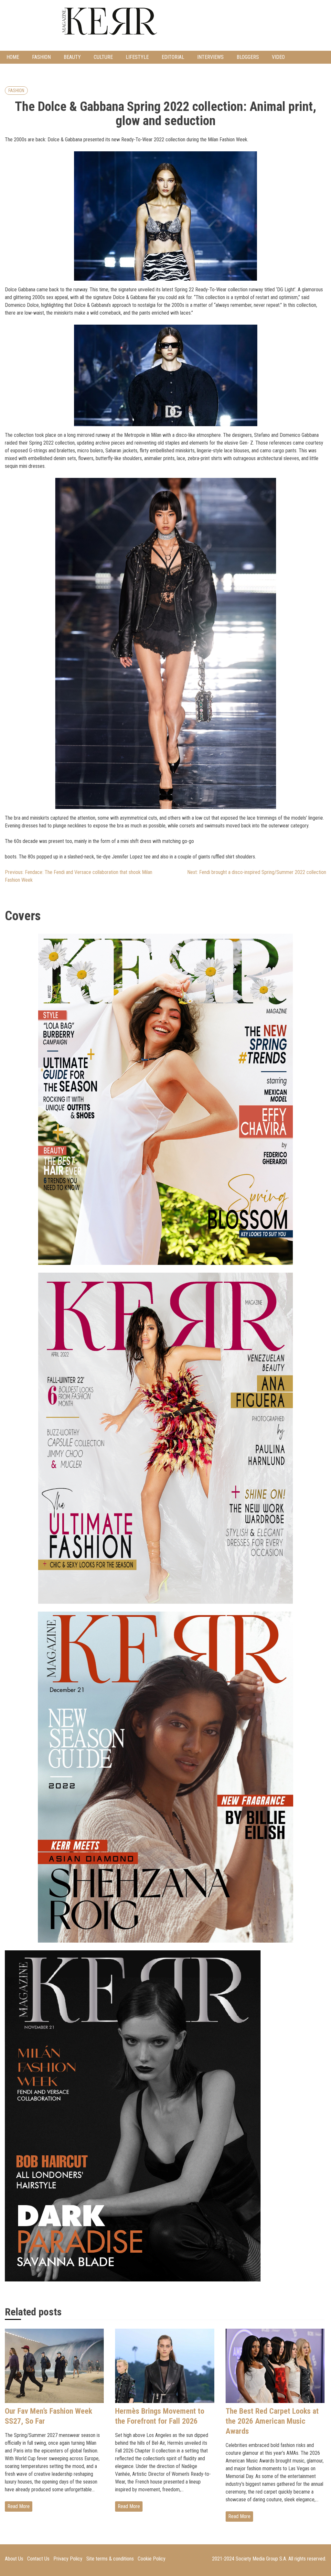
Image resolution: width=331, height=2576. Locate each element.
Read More (19, 2506)
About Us (14, 2559)
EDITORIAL (173, 57)
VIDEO (278, 57)
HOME (13, 57)
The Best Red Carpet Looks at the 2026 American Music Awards (272, 2421)
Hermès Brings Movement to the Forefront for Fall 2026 (160, 2416)
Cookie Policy (152, 2559)
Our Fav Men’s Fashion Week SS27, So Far (48, 2416)
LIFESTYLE (137, 57)
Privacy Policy (68, 2559)
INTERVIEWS (210, 57)
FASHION (41, 57)
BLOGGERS (248, 57)
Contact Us (38, 2559)
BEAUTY (72, 57)
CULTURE (103, 57)
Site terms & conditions (110, 2559)
